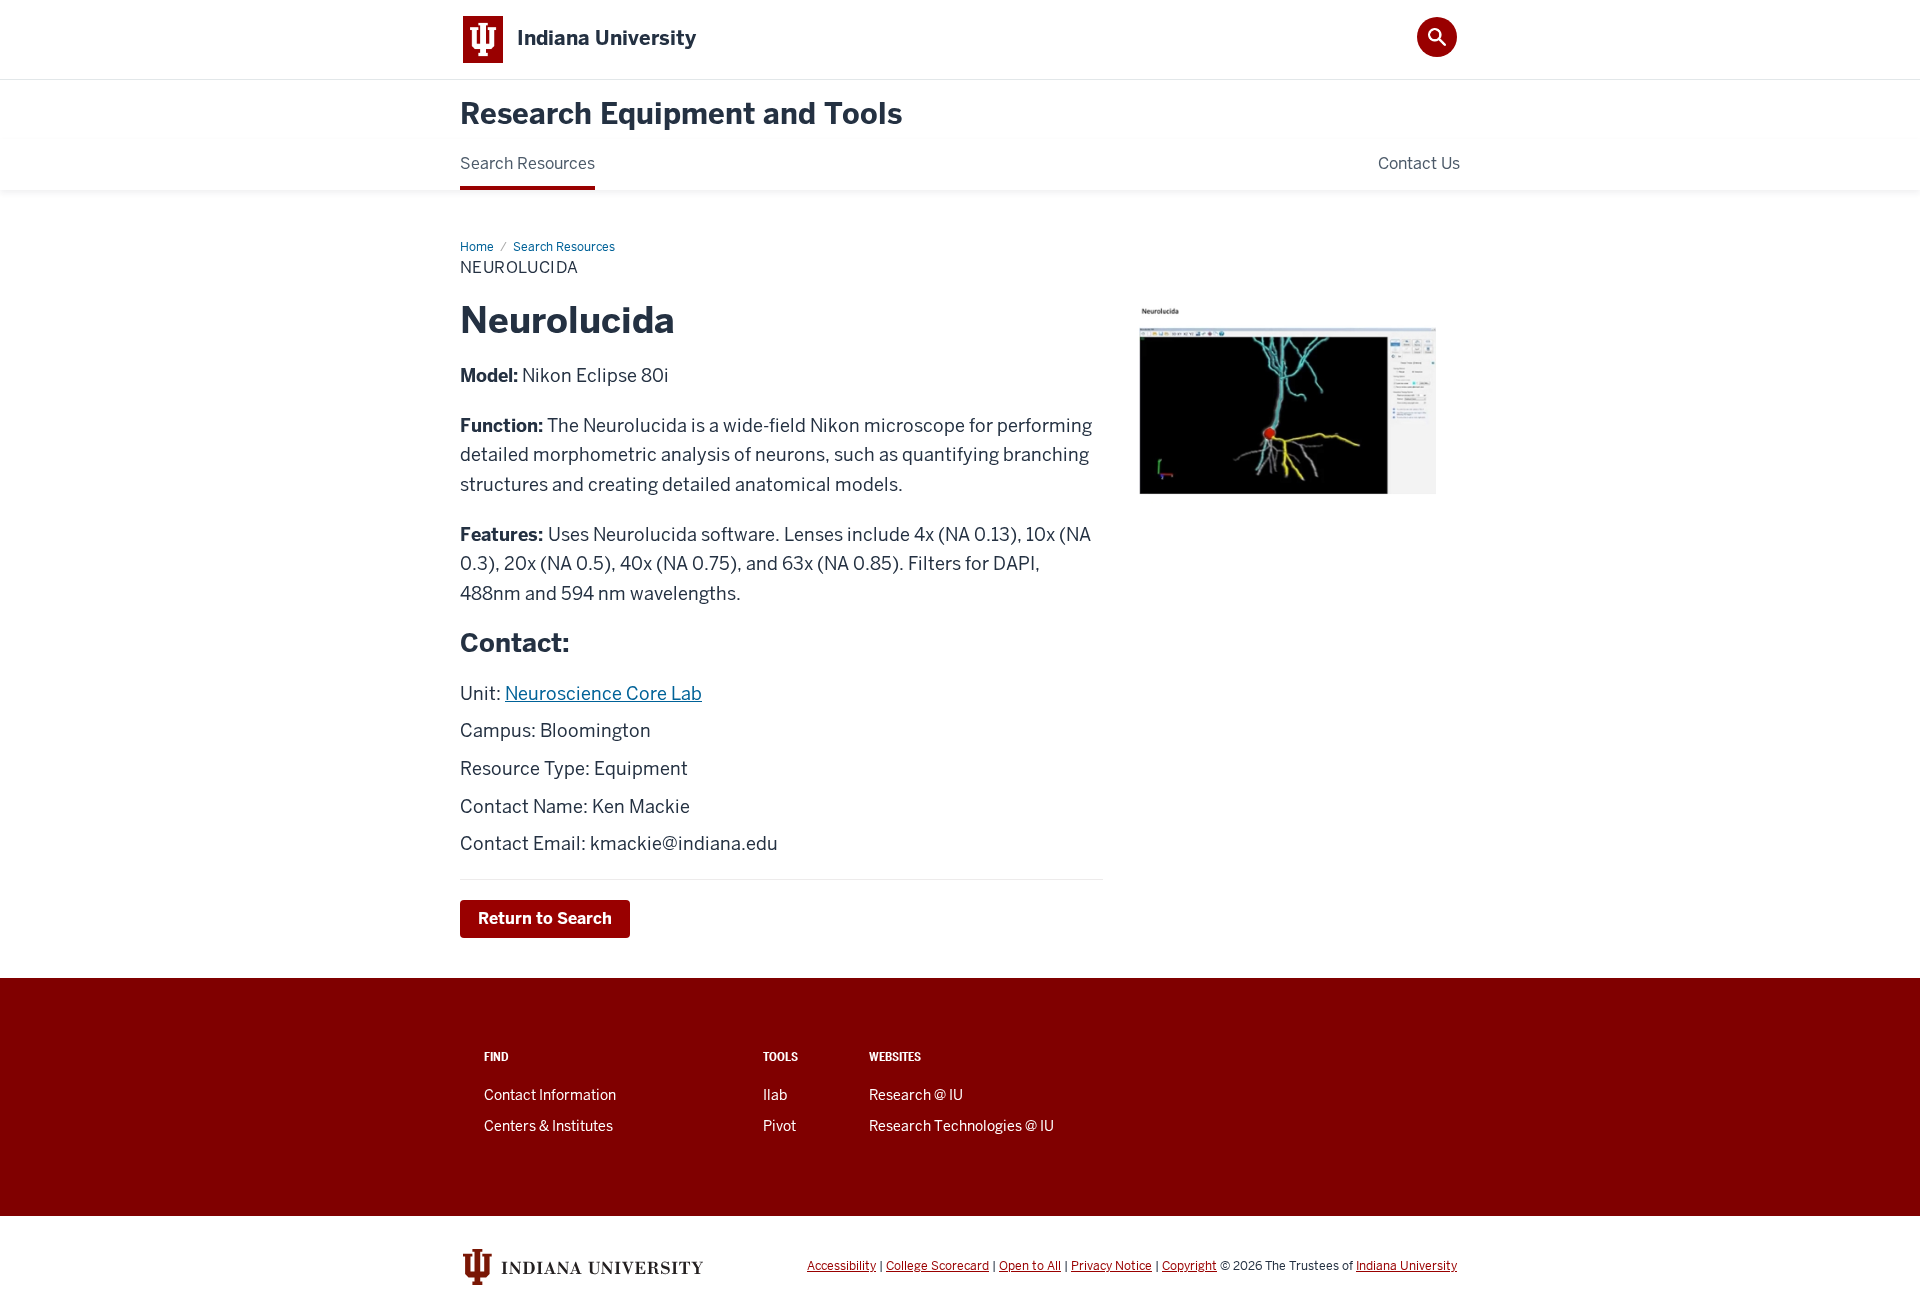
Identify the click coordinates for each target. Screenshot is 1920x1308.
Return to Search (545, 918)
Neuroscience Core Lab (603, 693)
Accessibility (841, 1266)
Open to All (1030, 1266)
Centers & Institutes (548, 1126)
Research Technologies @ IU (961, 1126)
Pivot (779, 1126)
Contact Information (550, 1095)
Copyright (1189, 1266)
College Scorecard (937, 1266)
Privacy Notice (1111, 1266)
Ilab (775, 1095)
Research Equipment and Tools (681, 114)
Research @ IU (916, 1095)
